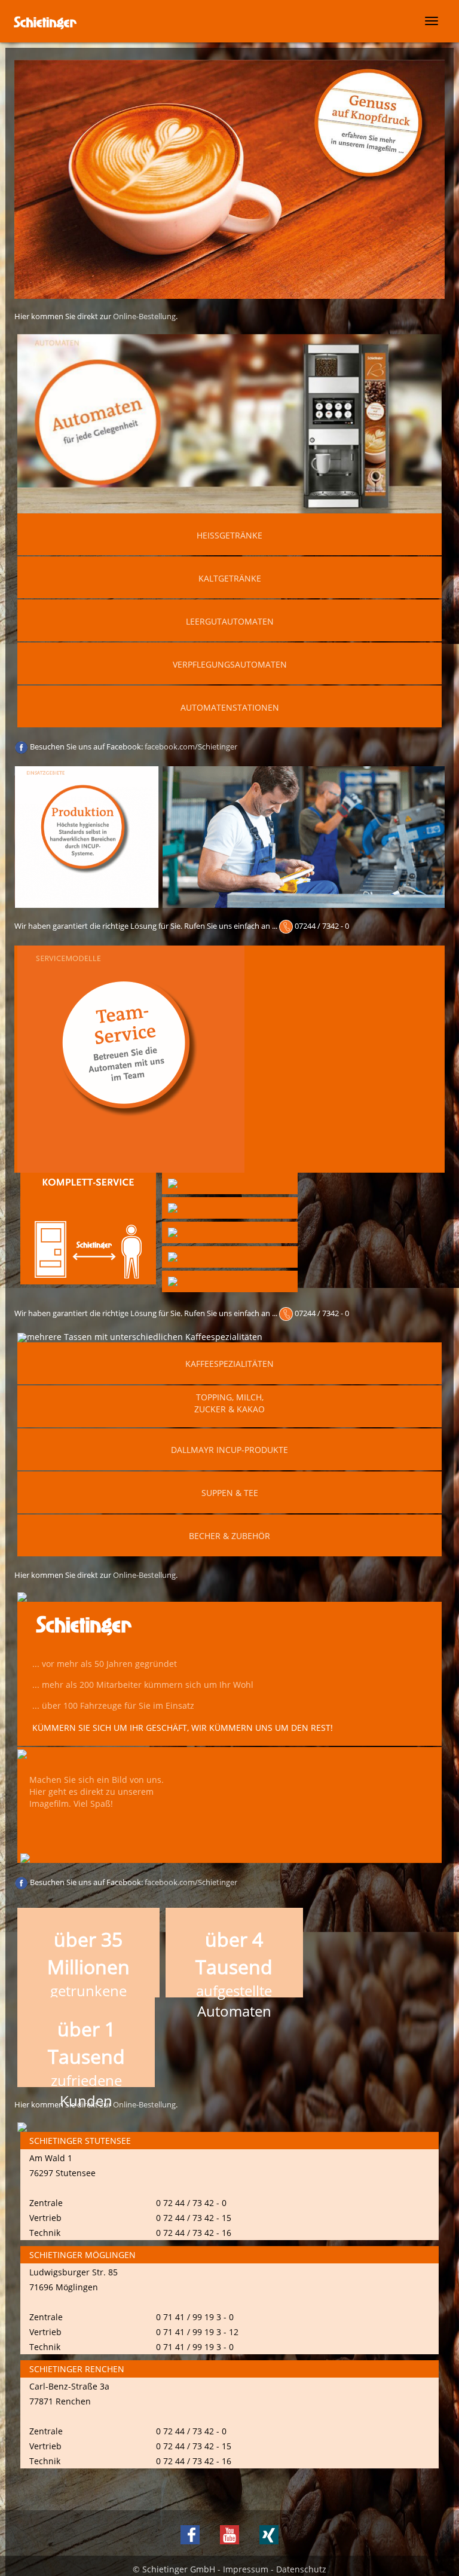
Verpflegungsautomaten (230, 664)
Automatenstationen (230, 707)
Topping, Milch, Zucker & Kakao (229, 1403)
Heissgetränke (229, 535)
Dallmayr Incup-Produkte (229, 1450)
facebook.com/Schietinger (191, 747)
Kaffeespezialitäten (229, 1364)
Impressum (246, 2569)
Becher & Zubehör (229, 1536)
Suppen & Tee (230, 1493)
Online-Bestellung (144, 316)
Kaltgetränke (230, 578)
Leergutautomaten (230, 621)
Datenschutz (301, 2569)
